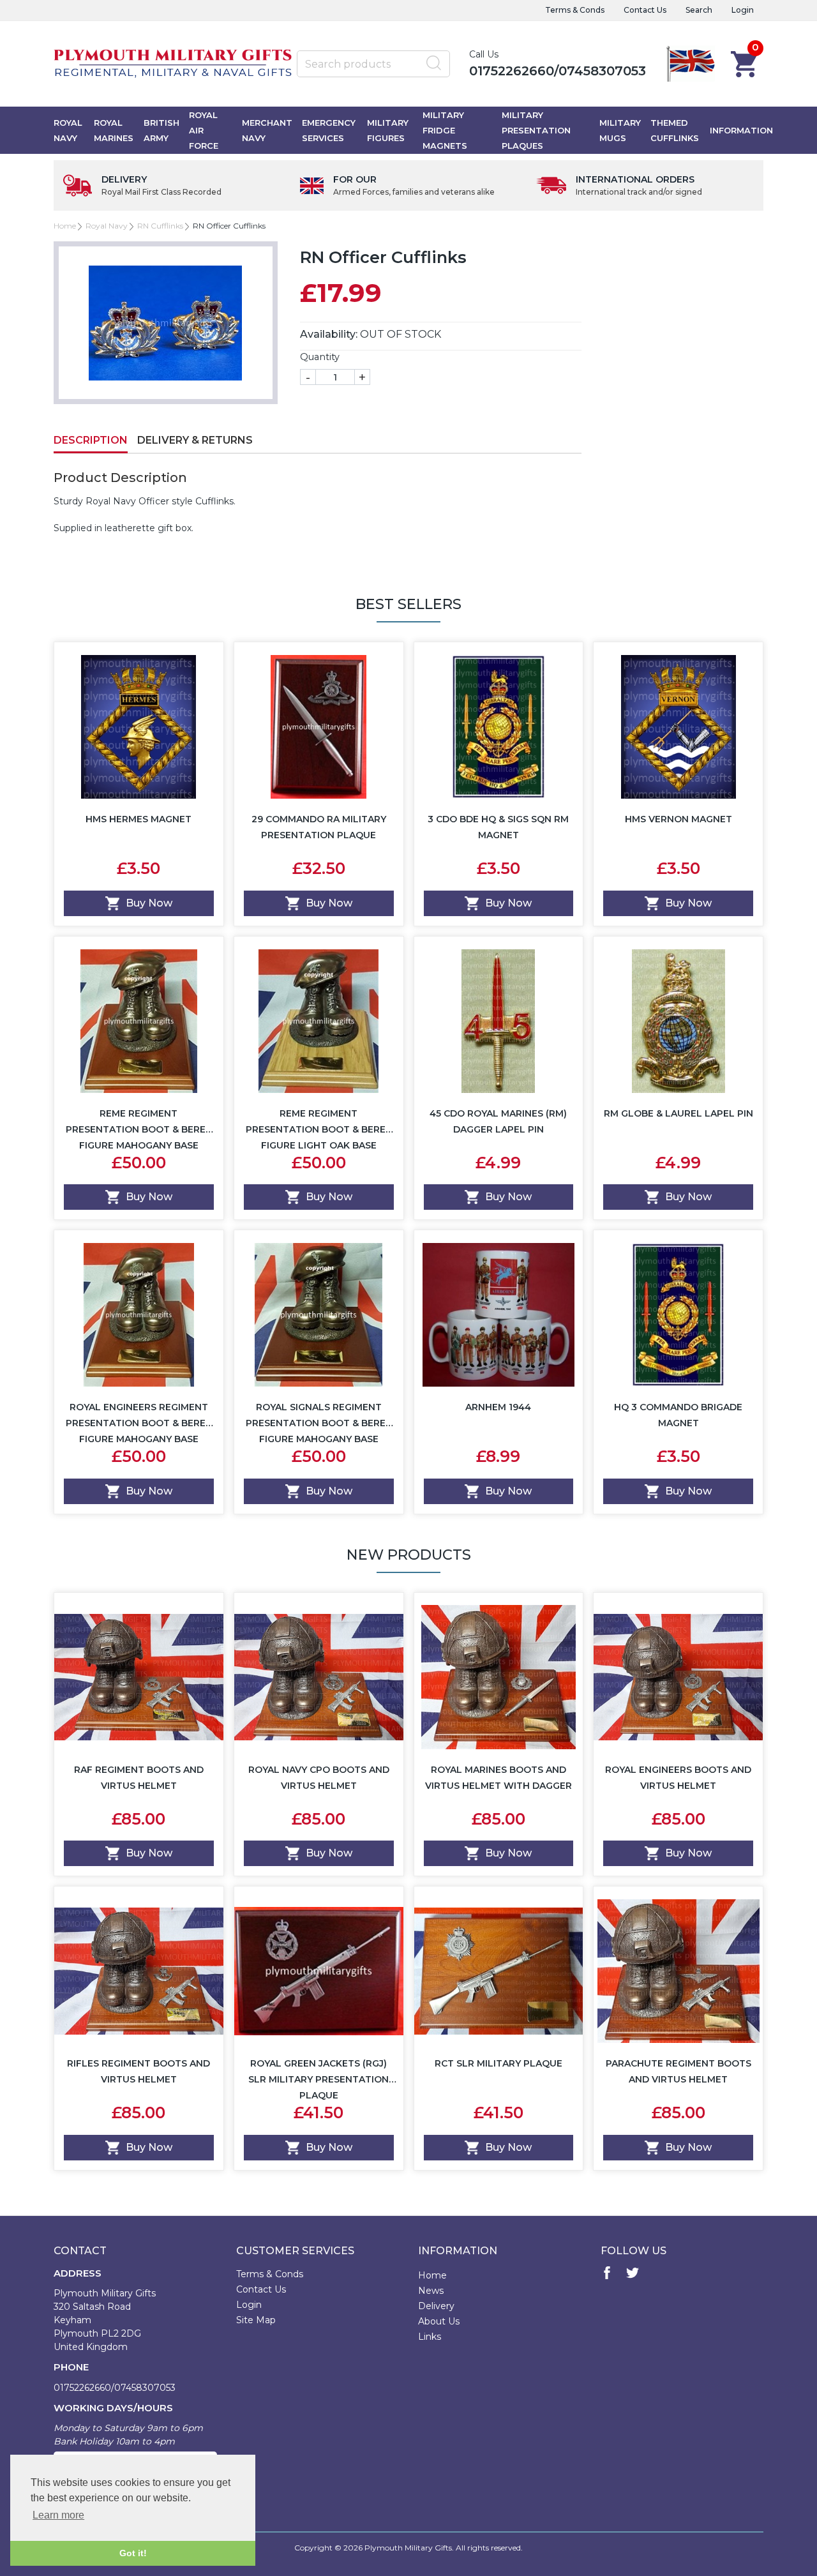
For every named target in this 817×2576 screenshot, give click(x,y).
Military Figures (388, 130)
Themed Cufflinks (675, 130)
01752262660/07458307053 (558, 71)
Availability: (329, 334)
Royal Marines (114, 130)
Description (91, 440)
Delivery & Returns (195, 440)
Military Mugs (620, 130)
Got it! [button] (133, 2553)
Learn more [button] (58, 2515)
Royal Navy (68, 130)
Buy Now (149, 903)
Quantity (320, 357)
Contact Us (645, 10)
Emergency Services (329, 130)
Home (65, 226)
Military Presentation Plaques (536, 130)
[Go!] (434, 63)
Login (743, 10)
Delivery (436, 2306)
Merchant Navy (267, 130)
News (431, 2291)
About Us (439, 2321)
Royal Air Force (204, 130)
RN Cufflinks (160, 226)
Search (699, 10)
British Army (161, 130)
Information (741, 130)
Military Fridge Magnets (445, 130)
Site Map (256, 2320)
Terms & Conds (575, 10)
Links (430, 2337)
